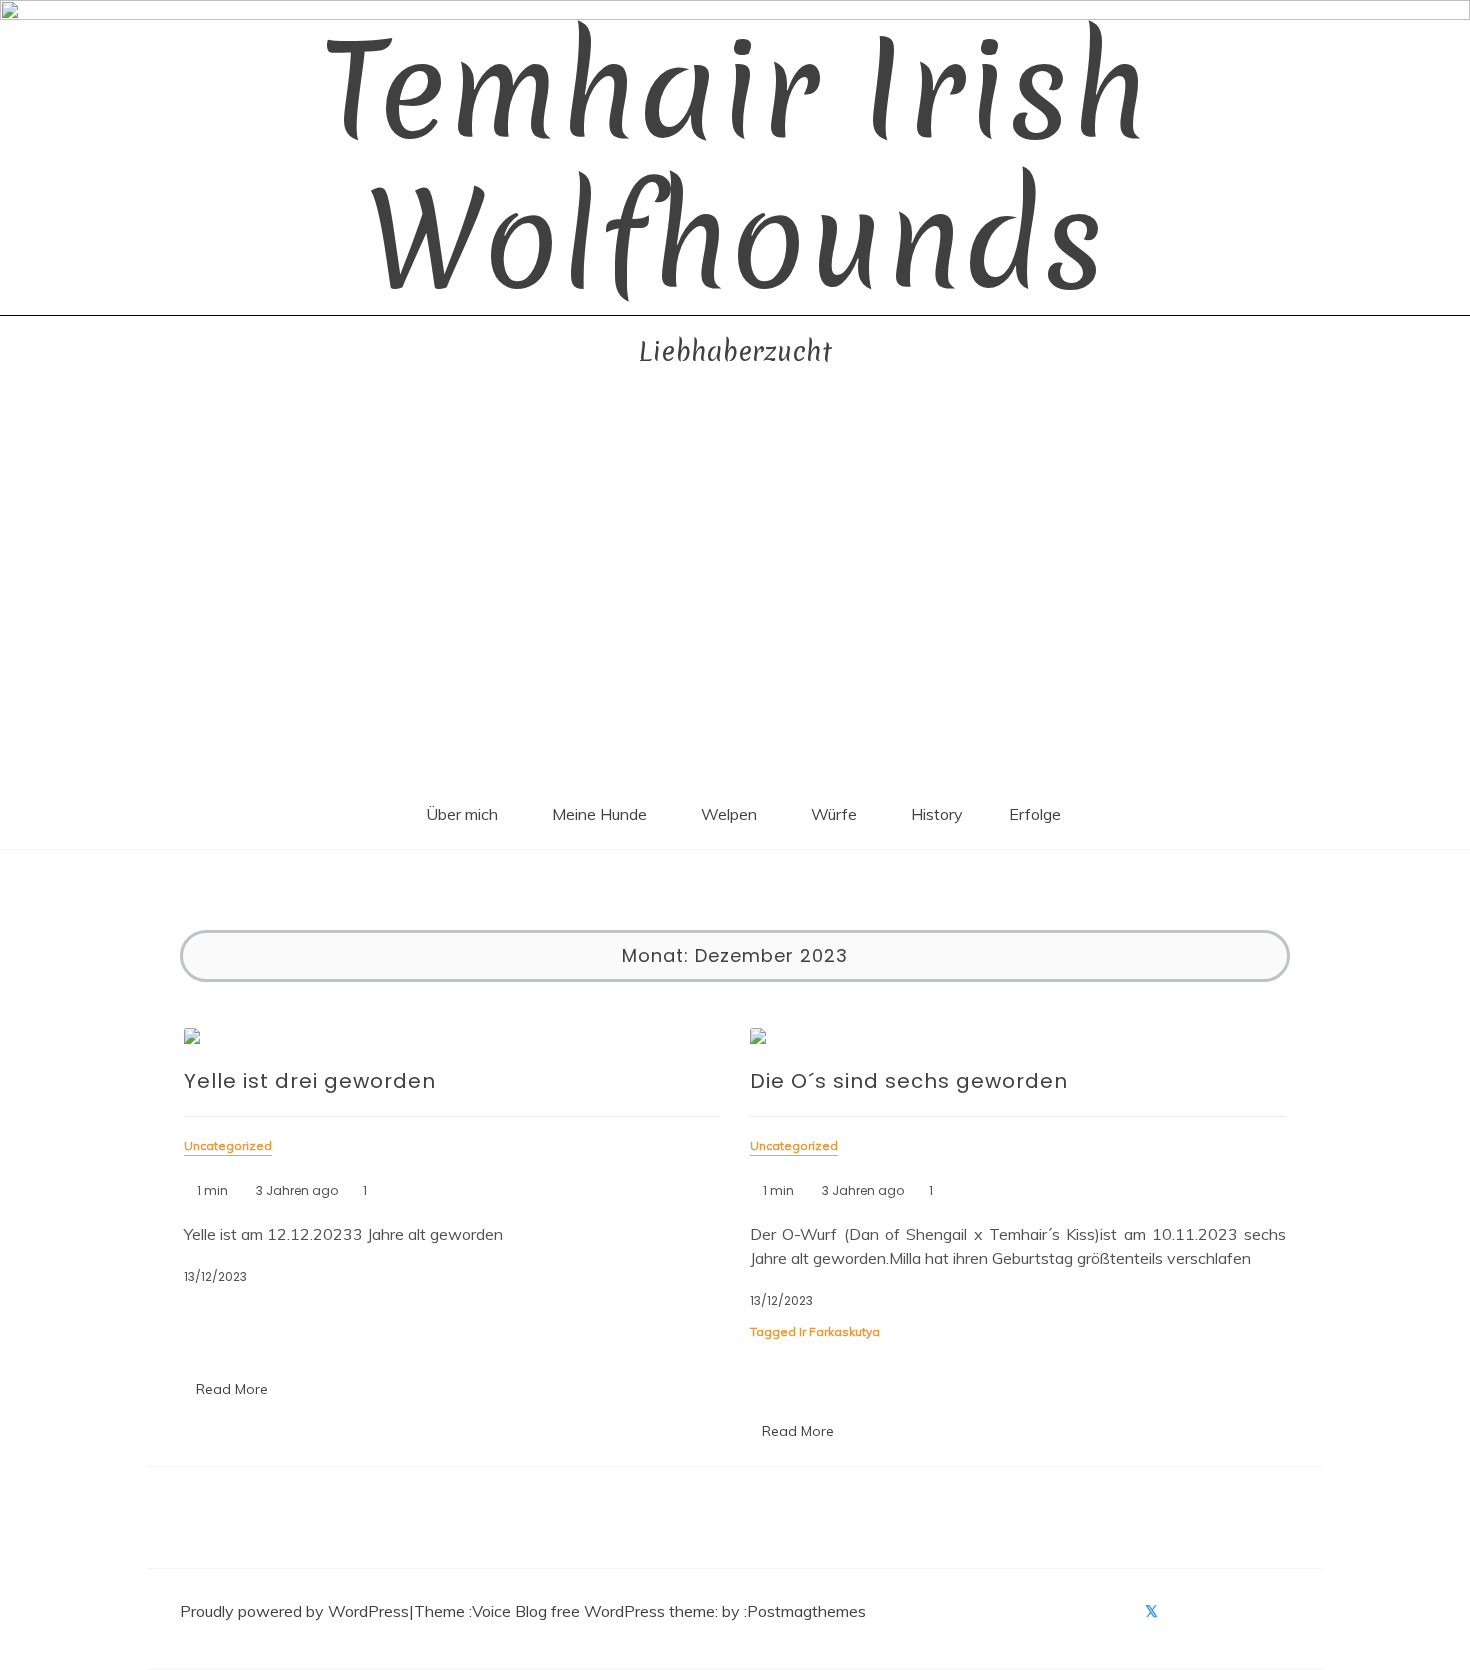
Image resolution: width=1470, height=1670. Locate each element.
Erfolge (1035, 814)
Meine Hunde (599, 814)
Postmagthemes (806, 1611)
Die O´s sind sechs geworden (909, 1081)
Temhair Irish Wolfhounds (735, 165)
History (937, 814)
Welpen (729, 814)
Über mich (462, 814)
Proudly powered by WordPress (294, 1611)
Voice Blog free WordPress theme (593, 1611)
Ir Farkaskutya (839, 1331)
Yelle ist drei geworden (310, 1081)
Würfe (834, 814)
